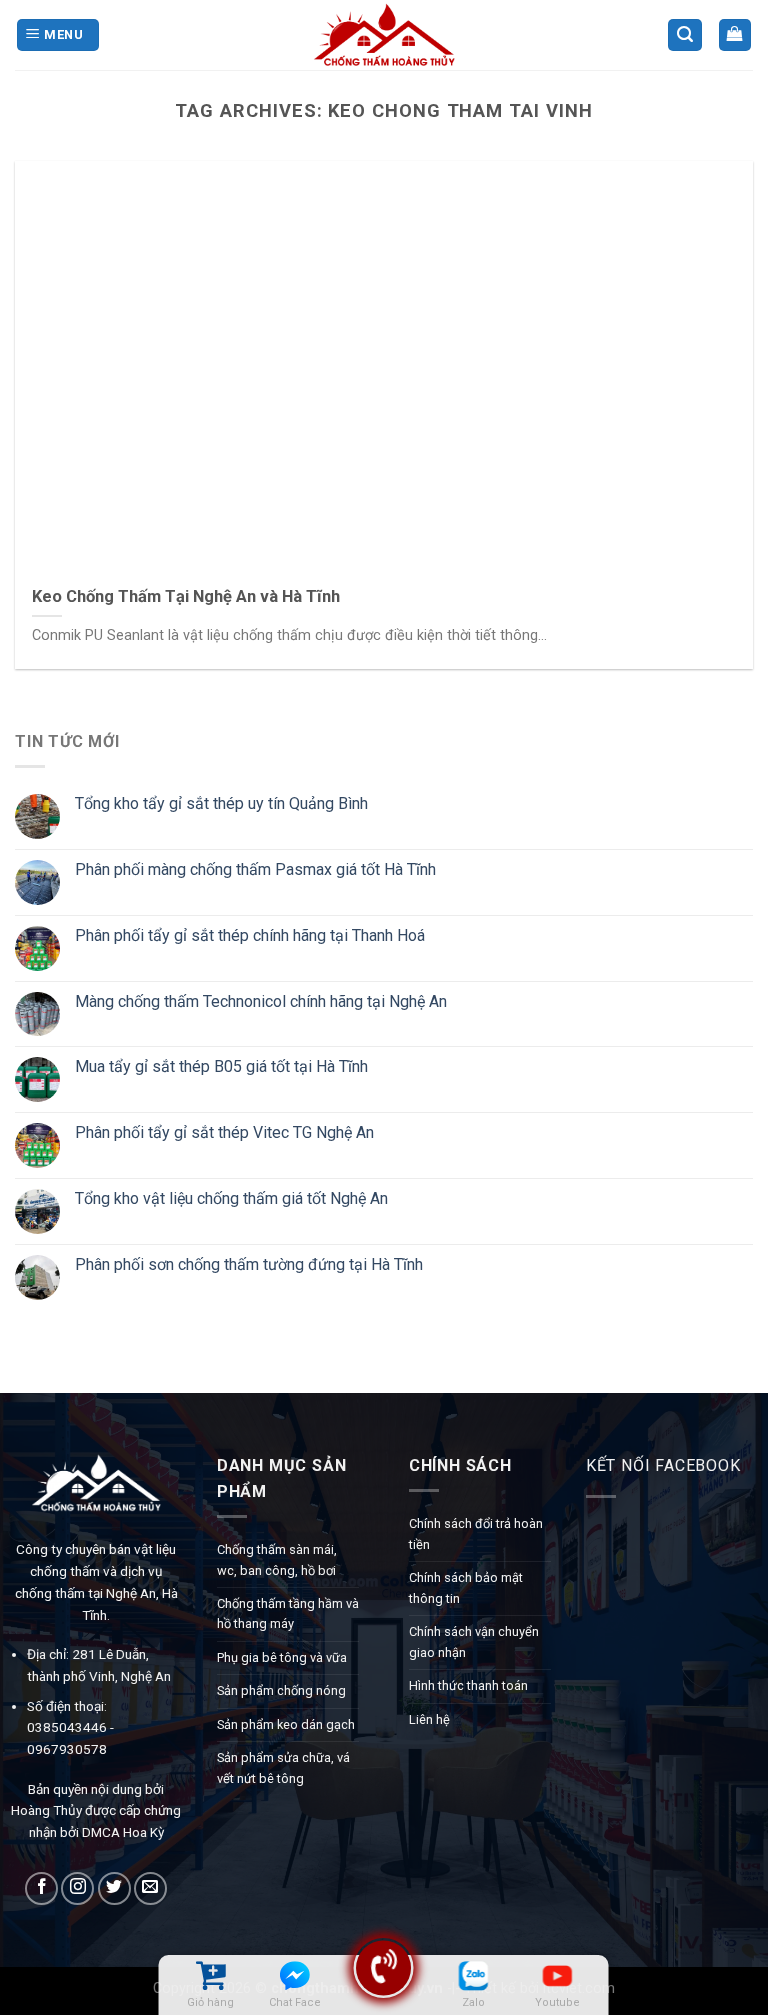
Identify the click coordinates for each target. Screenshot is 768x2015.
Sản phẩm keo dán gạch (286, 1724)
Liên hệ (429, 1719)
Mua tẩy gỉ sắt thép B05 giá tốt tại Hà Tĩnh (221, 1066)
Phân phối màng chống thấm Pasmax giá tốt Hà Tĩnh (255, 869)
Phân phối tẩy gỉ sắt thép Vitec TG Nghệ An (224, 1132)
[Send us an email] (150, 1888)
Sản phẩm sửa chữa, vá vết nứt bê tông (283, 1767)
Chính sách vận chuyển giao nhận (474, 1641)
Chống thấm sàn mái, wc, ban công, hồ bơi (277, 1559)
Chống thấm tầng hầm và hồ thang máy (288, 1613)
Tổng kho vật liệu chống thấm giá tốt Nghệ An (231, 1198)
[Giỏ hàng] (735, 35)
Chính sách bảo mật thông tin (466, 1587)
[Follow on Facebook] (41, 1888)
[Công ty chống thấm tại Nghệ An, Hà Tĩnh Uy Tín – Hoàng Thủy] (384, 35)
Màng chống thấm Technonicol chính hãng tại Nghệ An (261, 1000)
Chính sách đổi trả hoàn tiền (476, 1533)
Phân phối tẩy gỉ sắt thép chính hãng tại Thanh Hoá (250, 935)
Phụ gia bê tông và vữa (282, 1657)
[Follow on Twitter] (114, 1888)
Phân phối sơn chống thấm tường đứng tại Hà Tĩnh (249, 1264)
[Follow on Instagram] (77, 1888)
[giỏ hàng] (210, 1975)
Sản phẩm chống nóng (281, 1690)
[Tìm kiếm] (685, 35)
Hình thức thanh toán (468, 1685)
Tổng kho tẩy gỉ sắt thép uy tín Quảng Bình (221, 803)
